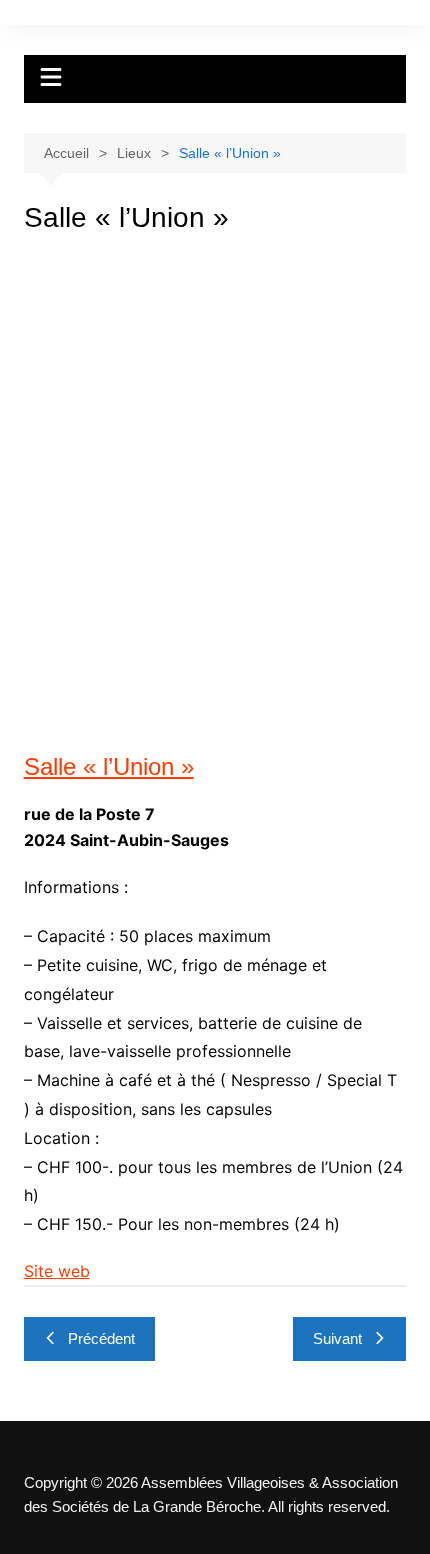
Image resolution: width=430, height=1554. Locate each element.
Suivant (337, 1338)
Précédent (101, 1338)
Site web (57, 1271)
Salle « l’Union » (109, 766)
